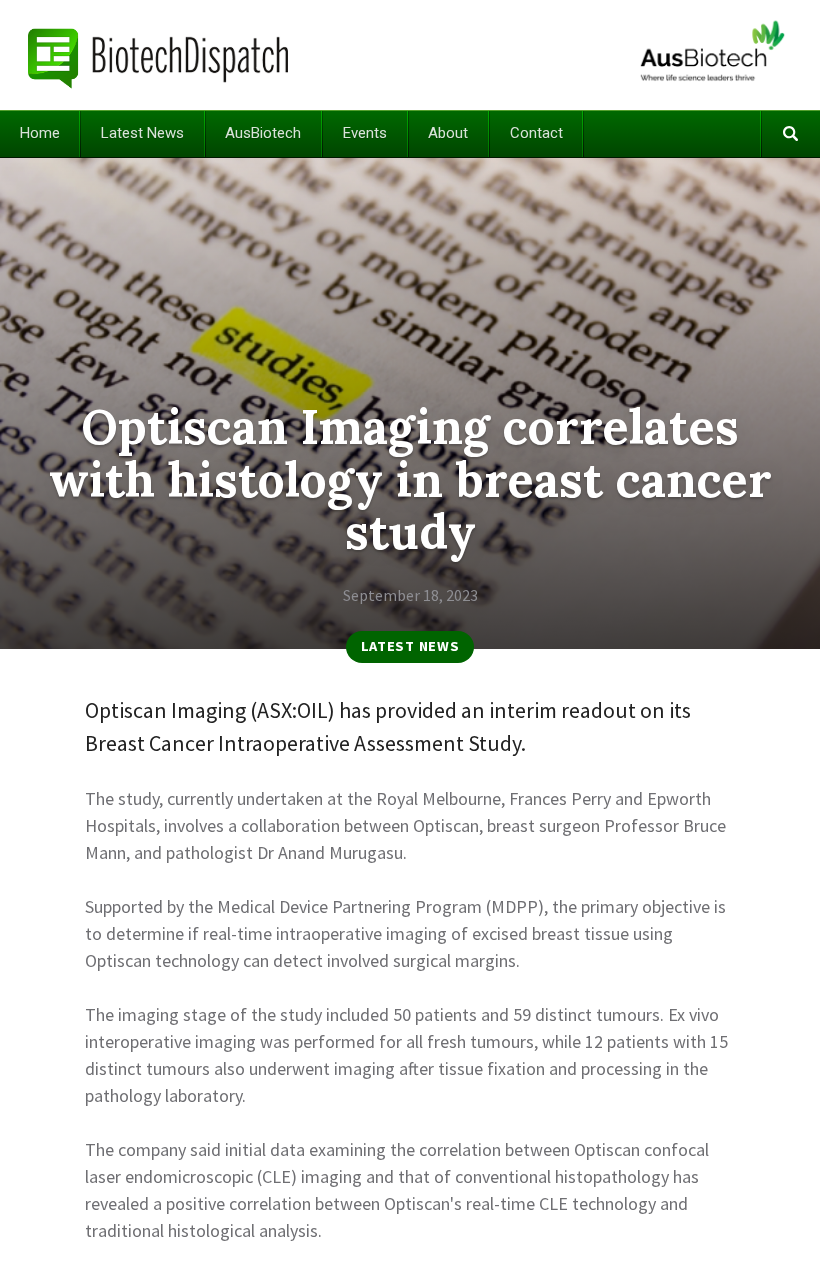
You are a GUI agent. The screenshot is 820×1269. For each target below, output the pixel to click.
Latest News (142, 133)
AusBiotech (263, 133)
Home (40, 133)
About (448, 133)
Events (365, 133)
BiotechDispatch (159, 55)
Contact (536, 133)
